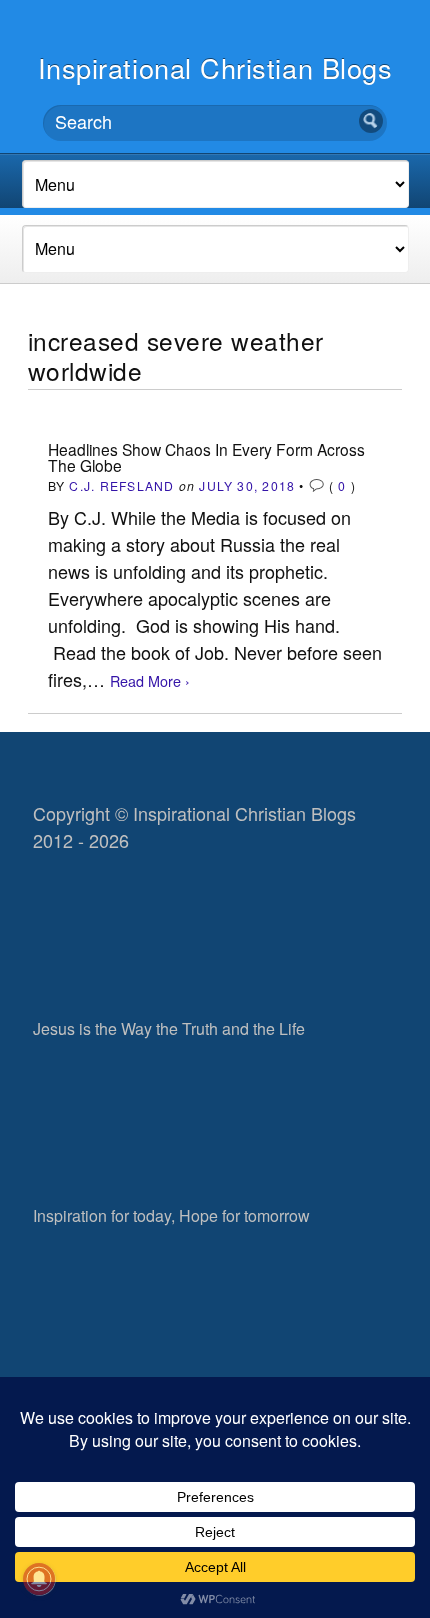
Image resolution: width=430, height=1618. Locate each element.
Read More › (150, 680)
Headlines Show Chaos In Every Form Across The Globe (206, 457)
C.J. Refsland (121, 485)
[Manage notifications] (39, 1579)
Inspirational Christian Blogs (215, 67)
